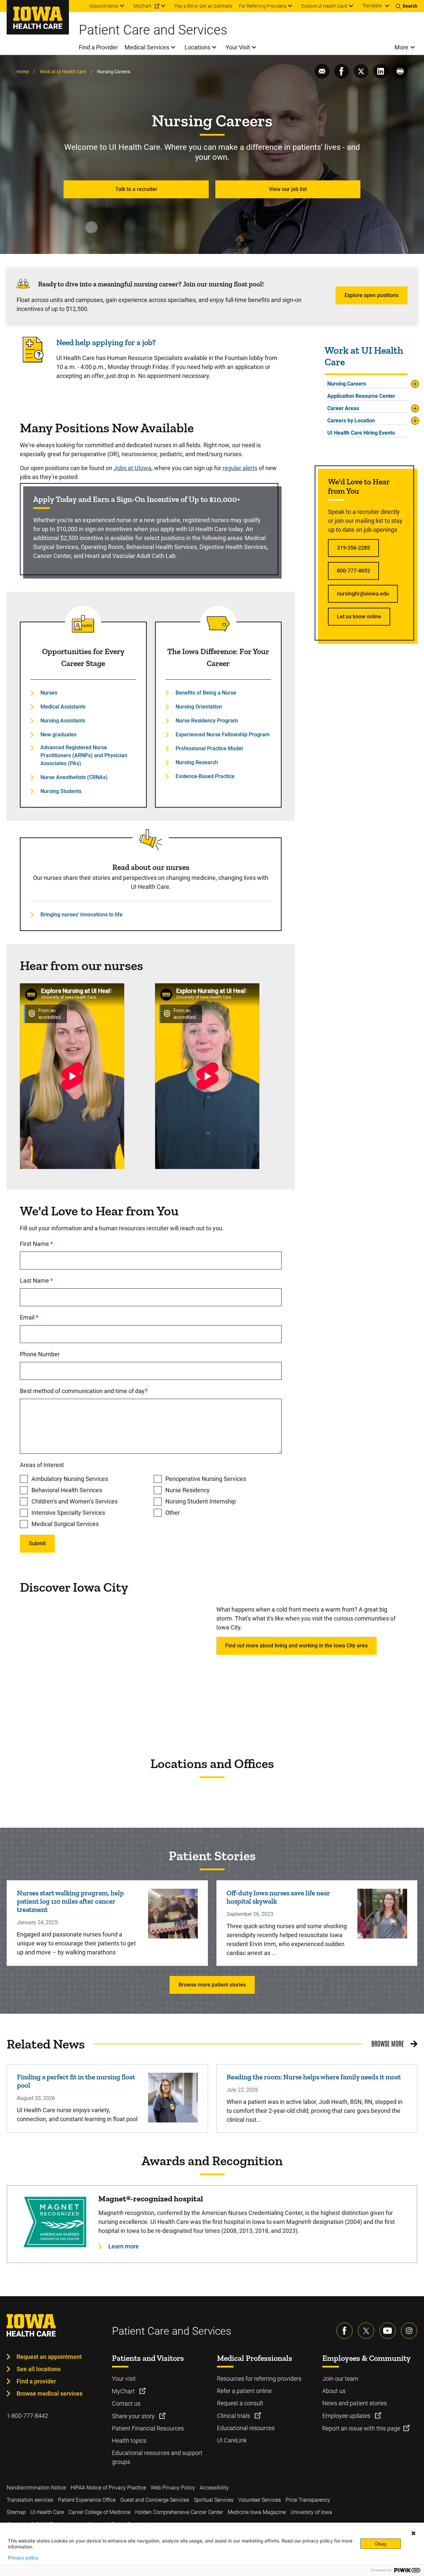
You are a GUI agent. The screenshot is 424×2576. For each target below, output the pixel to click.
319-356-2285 (353, 548)
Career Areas (343, 408)
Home (23, 72)
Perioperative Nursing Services (206, 1479)
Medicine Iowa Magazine (257, 2512)
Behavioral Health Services (67, 1490)
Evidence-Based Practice (205, 776)
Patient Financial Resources (148, 2428)
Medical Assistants (63, 707)
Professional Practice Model (209, 748)
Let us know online (359, 616)
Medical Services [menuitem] (147, 47)
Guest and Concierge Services (155, 2500)
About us (334, 2391)
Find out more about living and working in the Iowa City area (296, 1646)
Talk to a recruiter (136, 189)
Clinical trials (234, 2416)
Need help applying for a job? (106, 342)
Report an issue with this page (361, 2428)
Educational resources (246, 2428)
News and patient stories (355, 2403)
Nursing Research (197, 762)
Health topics (129, 2441)
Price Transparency (308, 2500)
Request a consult (240, 2403)
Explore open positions (371, 295)
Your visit (124, 2379)
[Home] (38, 17)
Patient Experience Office (87, 2500)
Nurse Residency (187, 1490)
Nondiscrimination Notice (36, 2488)
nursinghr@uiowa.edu (363, 594)
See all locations (39, 2369)
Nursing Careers (347, 384)
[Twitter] (366, 2331)
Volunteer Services (260, 2500)
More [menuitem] (401, 47)
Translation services (30, 2500)
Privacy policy (23, 2558)
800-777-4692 (353, 571)
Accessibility (214, 2488)
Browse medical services (50, 2393)
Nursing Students (61, 791)
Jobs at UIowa (132, 468)
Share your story (134, 2416)
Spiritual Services (214, 2500)
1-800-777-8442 (27, 2416)
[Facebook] (344, 2331)
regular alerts (240, 468)
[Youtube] (388, 2331)
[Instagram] (409, 2331)
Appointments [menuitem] (104, 6)
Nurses (49, 693)
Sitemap (16, 2512)
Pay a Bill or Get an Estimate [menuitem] (203, 6)
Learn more (124, 2246)
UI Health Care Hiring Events (361, 433)
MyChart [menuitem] (142, 6)
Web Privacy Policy (173, 2488)
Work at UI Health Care (63, 72)
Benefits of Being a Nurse (206, 693)
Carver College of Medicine (100, 2512)
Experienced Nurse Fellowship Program (223, 735)
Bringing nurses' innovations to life (81, 915)
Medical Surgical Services (65, 1524)
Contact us (126, 2403)
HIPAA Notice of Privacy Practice (108, 2488)
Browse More (388, 2043)
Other (173, 1513)
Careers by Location (351, 421)
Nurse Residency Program (207, 721)
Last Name (64, 1281)
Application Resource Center (361, 396)
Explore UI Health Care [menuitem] (324, 6)
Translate (372, 6)
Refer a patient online (244, 2391)
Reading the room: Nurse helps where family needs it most (314, 2077)
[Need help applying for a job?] (33, 361)
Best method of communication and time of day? (84, 1391)
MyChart (124, 2391)
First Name (64, 1244)
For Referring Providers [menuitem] (263, 6)
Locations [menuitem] (197, 47)
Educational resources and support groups (157, 2457)
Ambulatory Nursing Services (70, 1479)
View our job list (288, 189)
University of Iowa (311, 2512)
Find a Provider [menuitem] (98, 47)
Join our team (340, 2379)
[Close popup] (413, 2533)
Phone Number (40, 1354)
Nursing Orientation (199, 707)
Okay (381, 2544)
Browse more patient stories (212, 1985)
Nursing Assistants (63, 721)
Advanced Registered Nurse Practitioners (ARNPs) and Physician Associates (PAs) (84, 755)
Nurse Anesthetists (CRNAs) (74, 777)
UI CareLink (232, 2440)
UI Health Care (47, 2512)
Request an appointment (49, 2357)
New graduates (58, 735)
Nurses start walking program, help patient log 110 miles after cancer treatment (70, 1901)
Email (56, 1317)
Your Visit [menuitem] (238, 47)
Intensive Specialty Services (68, 1513)
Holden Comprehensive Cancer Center (179, 2512)
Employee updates (347, 2416)
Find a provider (36, 2381)
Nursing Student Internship (201, 1501)
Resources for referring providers (259, 2379)
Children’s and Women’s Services (75, 1501)
